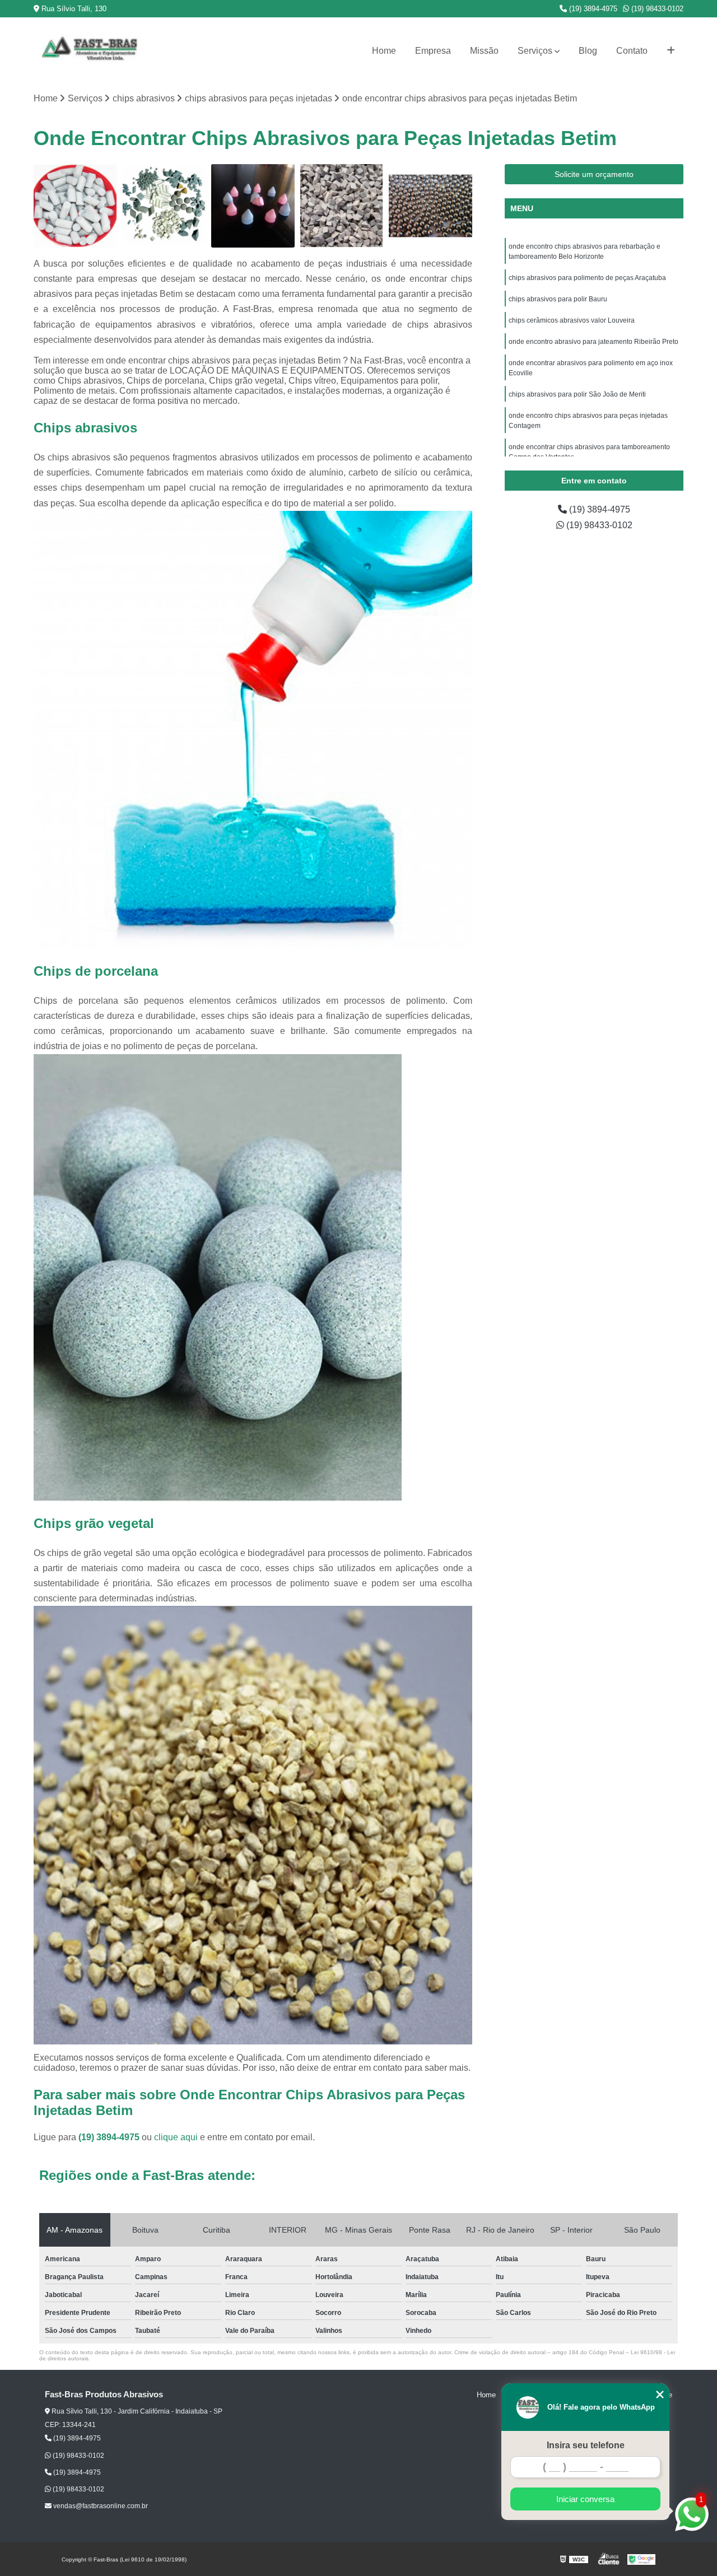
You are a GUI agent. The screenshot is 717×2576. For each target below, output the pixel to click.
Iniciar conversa (585, 2499)
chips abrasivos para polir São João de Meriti (578, 394)
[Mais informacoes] (671, 51)
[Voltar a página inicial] (90, 51)
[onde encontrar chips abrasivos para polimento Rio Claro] (75, 206)
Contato (632, 51)
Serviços (535, 51)
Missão (484, 51)
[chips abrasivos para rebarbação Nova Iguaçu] (164, 206)
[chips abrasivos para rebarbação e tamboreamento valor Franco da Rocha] (253, 206)
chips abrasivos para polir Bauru (558, 299)
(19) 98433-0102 (656, 9)
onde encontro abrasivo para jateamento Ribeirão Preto (593, 342)
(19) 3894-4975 (592, 9)
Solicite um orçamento (594, 174)
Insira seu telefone (586, 2445)
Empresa (433, 51)
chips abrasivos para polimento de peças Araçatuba (587, 278)
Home (384, 51)
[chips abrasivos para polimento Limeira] (430, 206)
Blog (588, 51)
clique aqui (176, 2137)
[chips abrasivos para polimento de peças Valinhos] (342, 206)
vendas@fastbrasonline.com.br (100, 2506)
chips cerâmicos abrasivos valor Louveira (572, 320)
